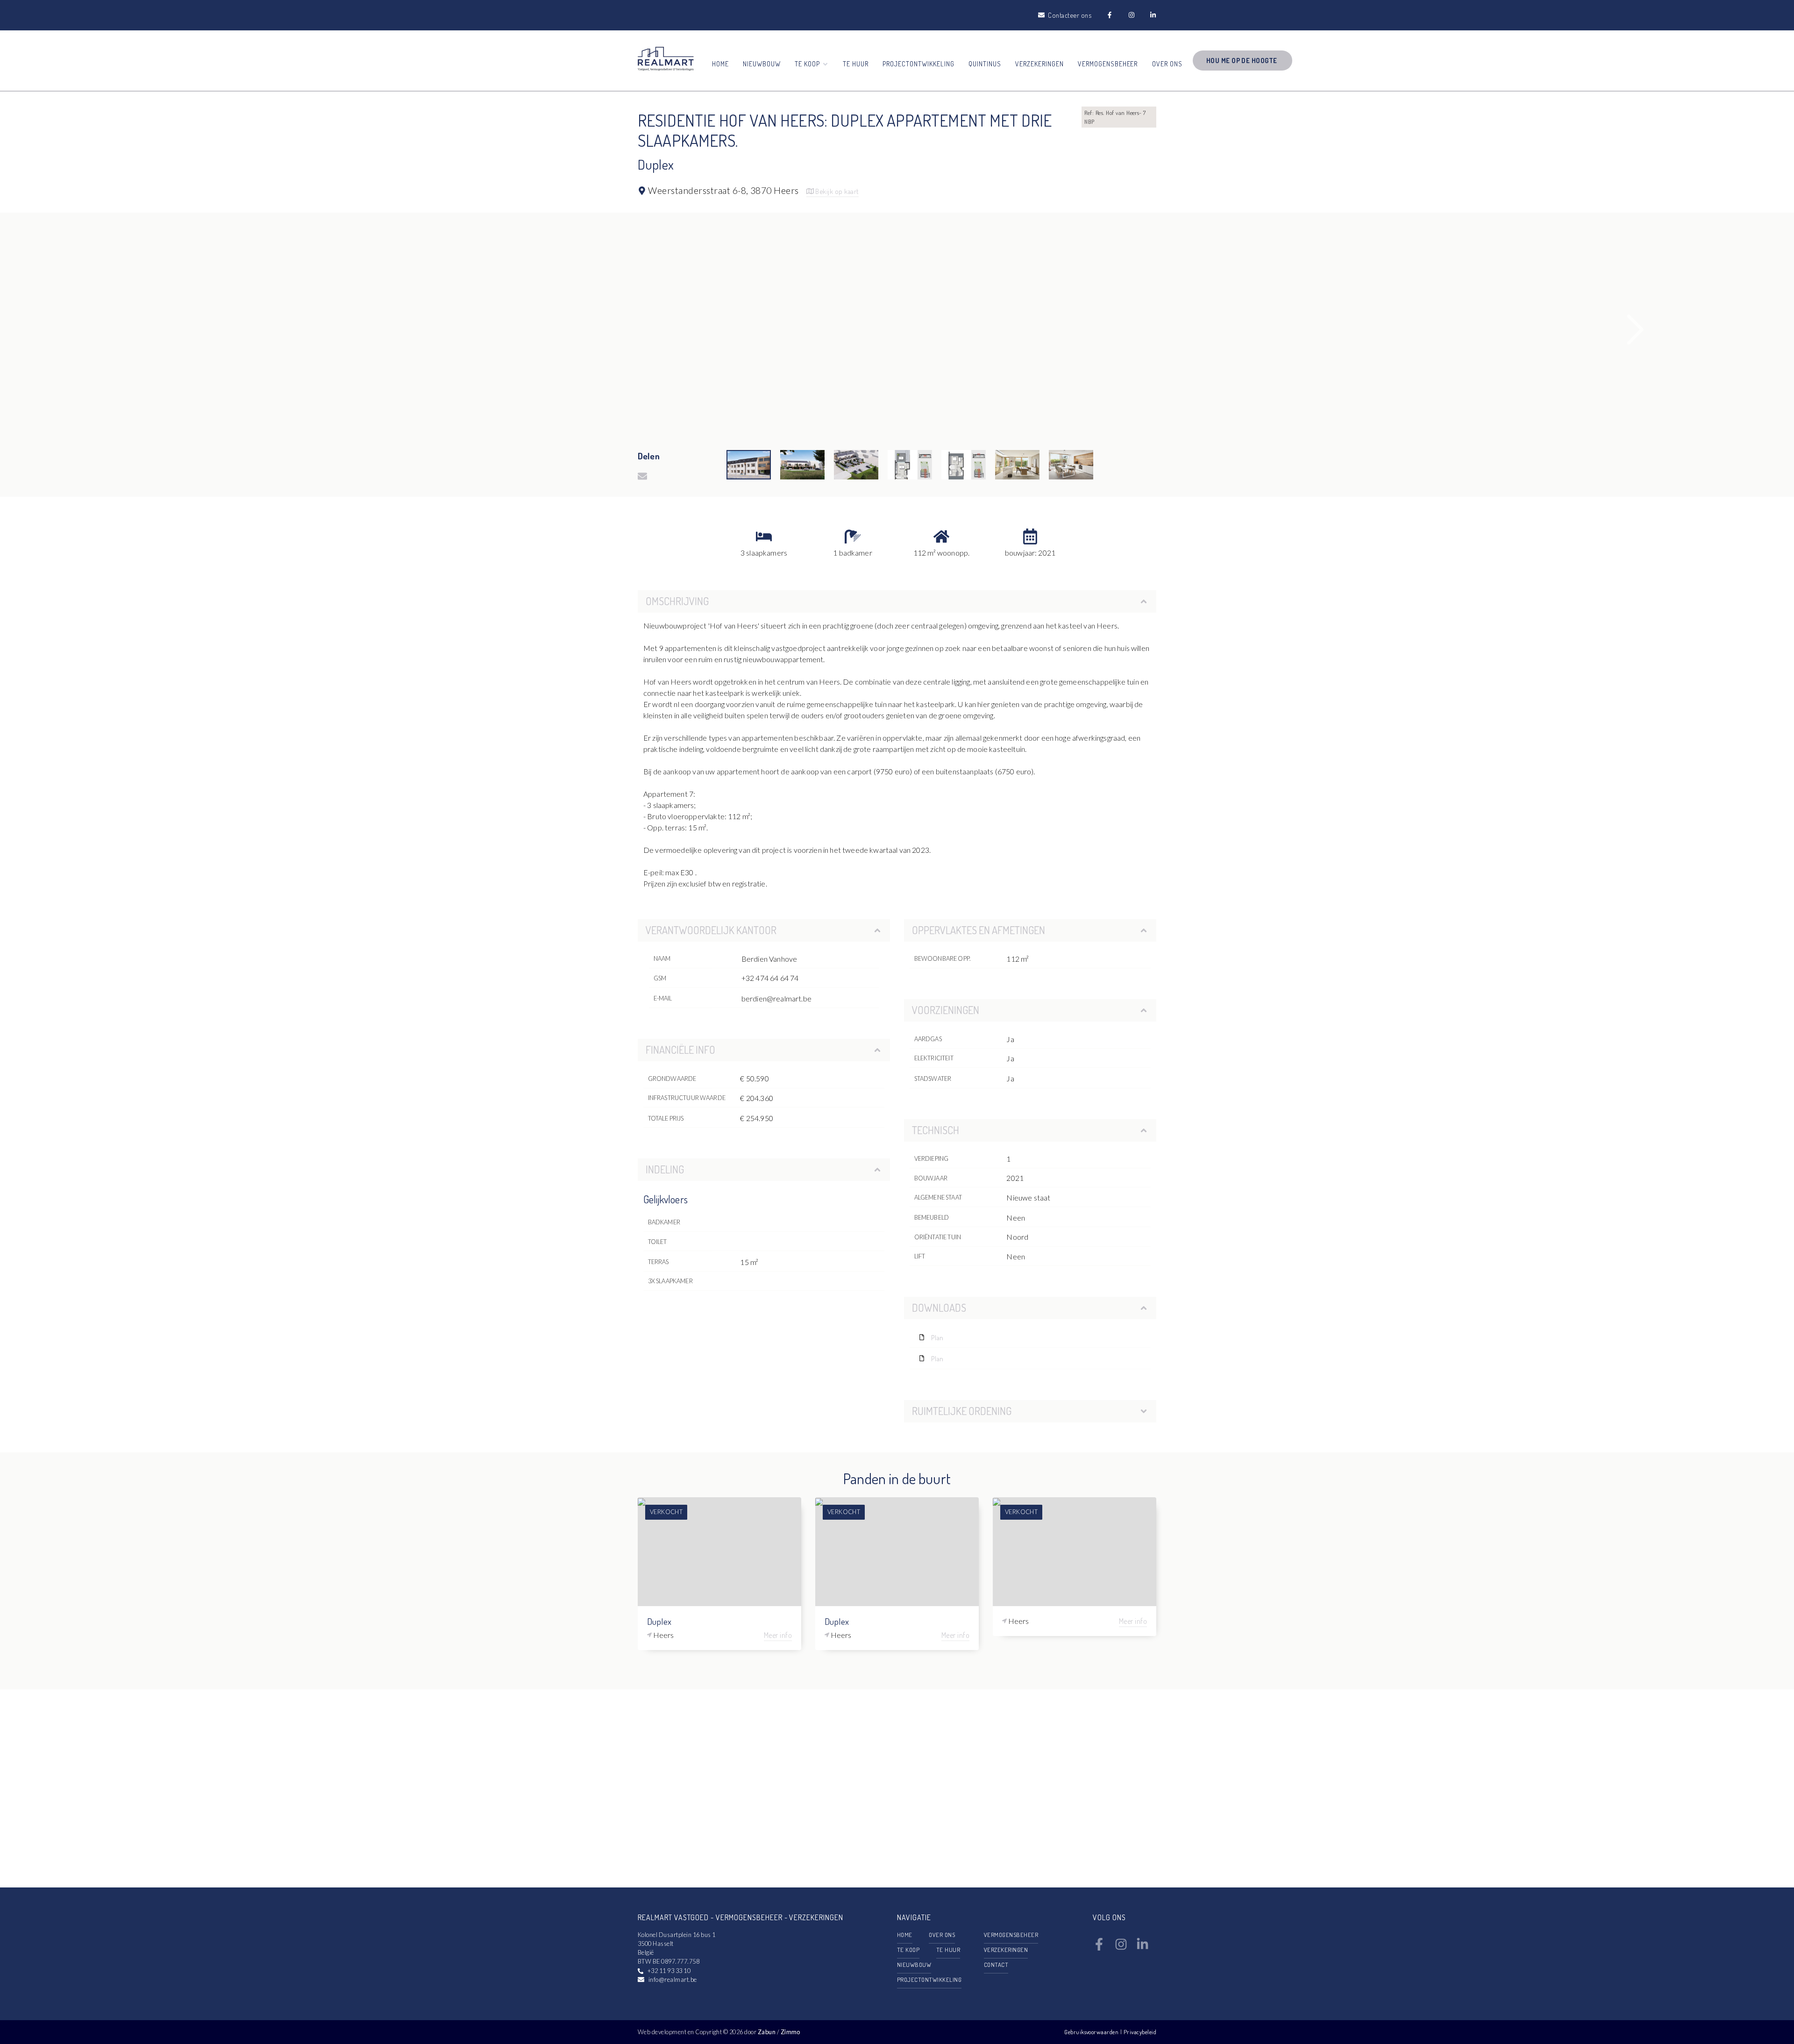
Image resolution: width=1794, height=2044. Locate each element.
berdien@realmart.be (776, 998)
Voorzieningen (946, 1010)
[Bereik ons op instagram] (1121, 1948)
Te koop (908, 1950)
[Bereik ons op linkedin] (1143, 1948)
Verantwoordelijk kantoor (711, 930)
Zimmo (790, 2032)
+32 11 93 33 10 (669, 1971)
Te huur (856, 64)
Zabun (767, 2032)
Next (1636, 330)
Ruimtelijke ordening (962, 1411)
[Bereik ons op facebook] (1099, 1948)
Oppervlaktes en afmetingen (979, 930)
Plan (937, 1337)
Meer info (778, 1635)
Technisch (936, 1130)
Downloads (939, 1308)
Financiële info (680, 1050)
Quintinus (985, 64)
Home (720, 64)
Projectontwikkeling (918, 64)
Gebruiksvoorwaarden (1092, 2032)
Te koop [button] (808, 64)
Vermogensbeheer (1108, 64)
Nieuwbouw (762, 64)
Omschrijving (677, 601)
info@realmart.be (673, 1980)
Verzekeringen (1039, 64)
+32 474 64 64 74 (770, 978)
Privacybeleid (1140, 2032)
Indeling (665, 1169)
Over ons (1167, 64)
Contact (996, 1965)
